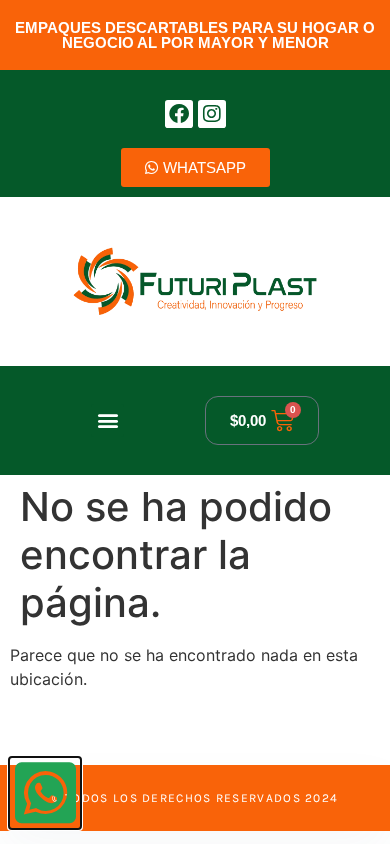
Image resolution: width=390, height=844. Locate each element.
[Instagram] (212, 114)
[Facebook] (179, 114)
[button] (107, 420)
